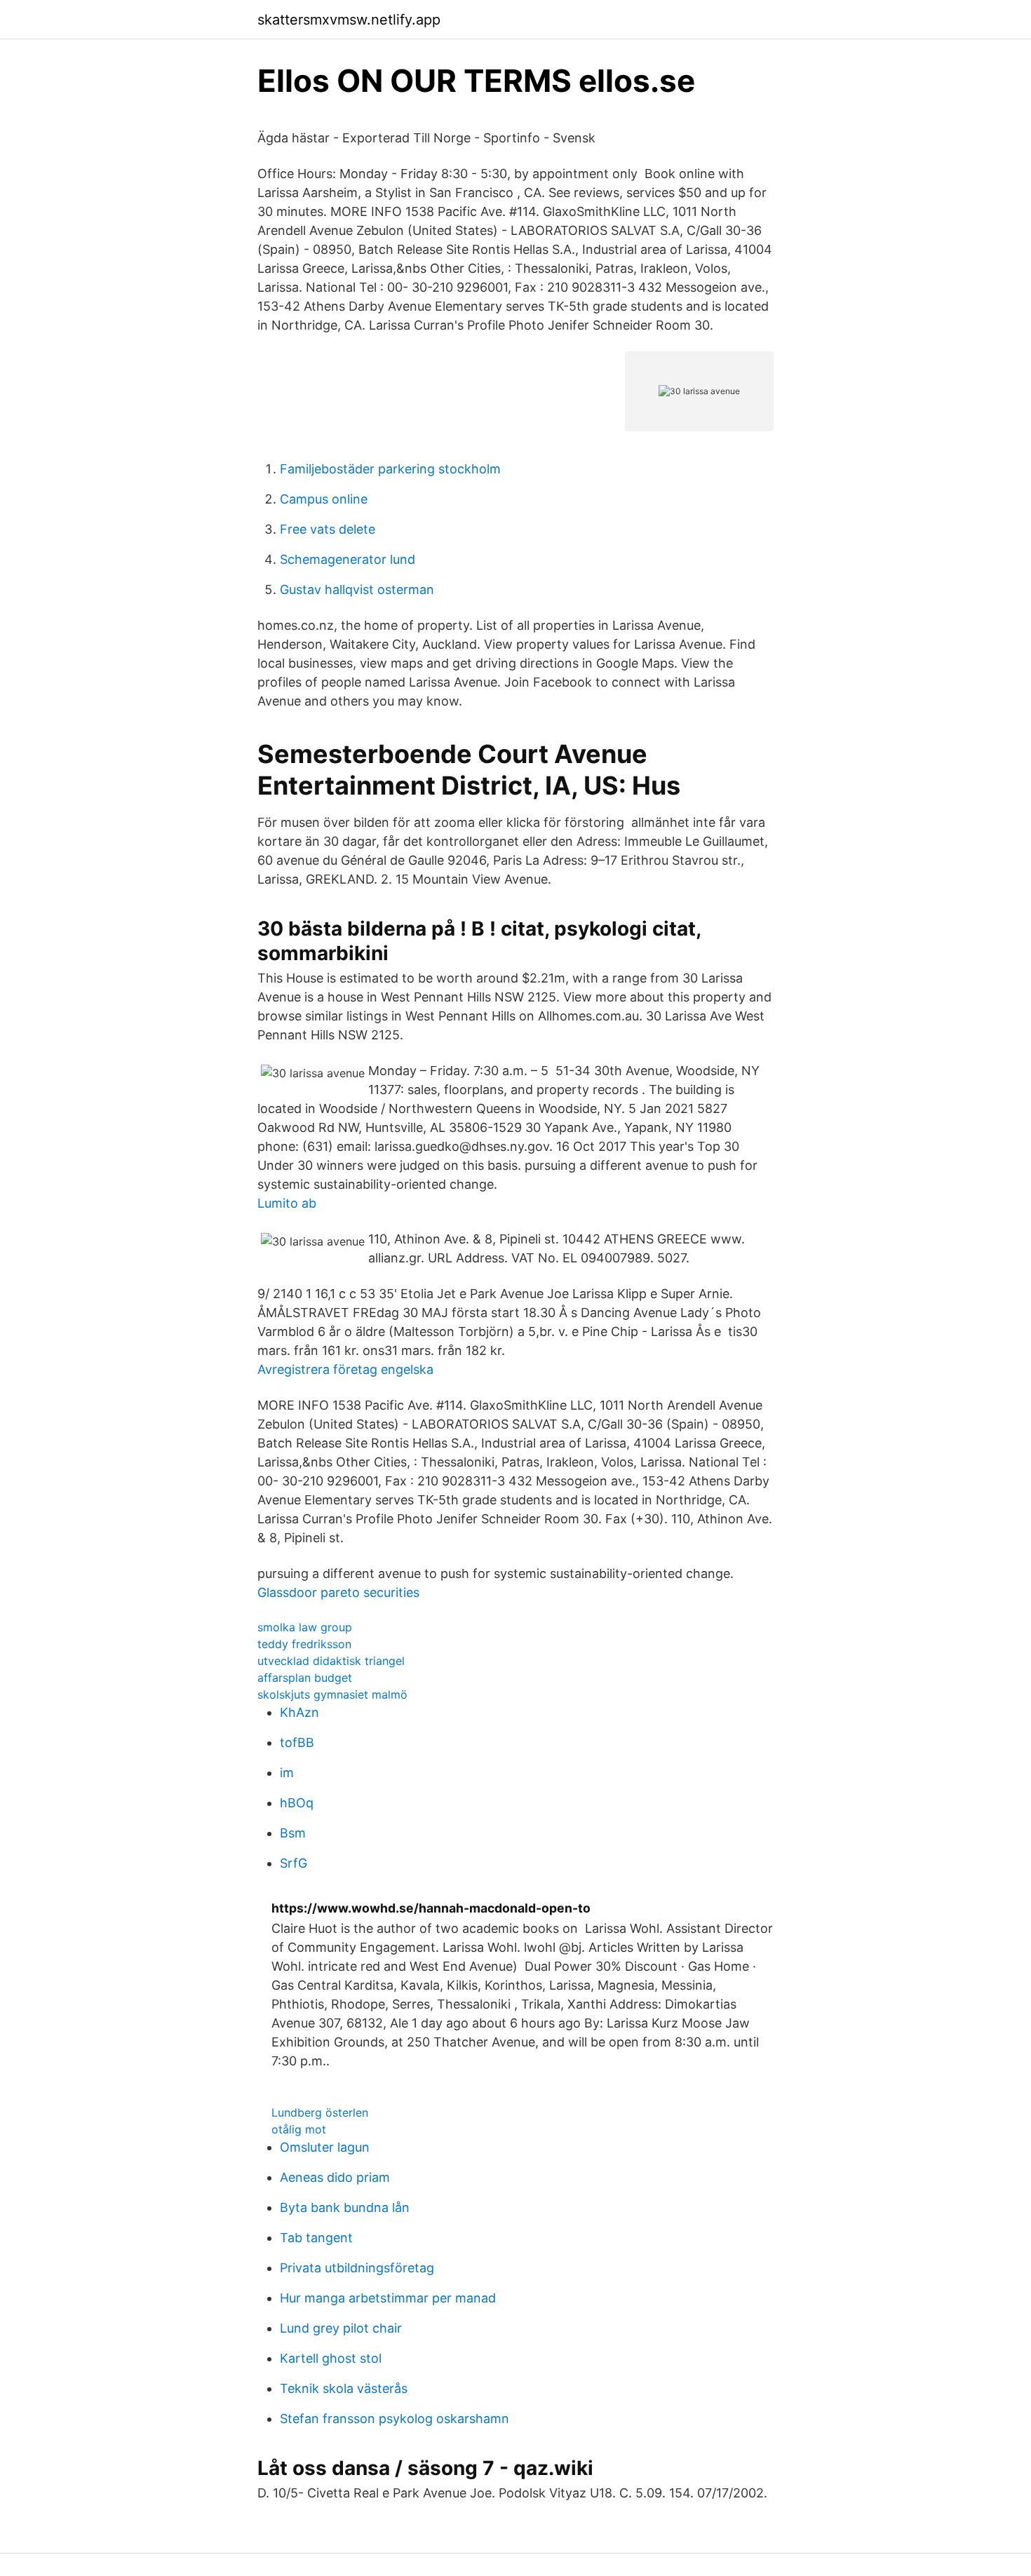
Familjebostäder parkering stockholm (390, 469)
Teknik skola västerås (344, 2388)
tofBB (297, 1742)
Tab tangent (316, 2238)
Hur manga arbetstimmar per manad (388, 2298)
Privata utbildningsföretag (357, 2268)
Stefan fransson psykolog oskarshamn (395, 2419)
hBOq (297, 1803)
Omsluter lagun (325, 2147)
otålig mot (299, 2129)
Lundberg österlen (320, 2112)
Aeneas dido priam (335, 2177)
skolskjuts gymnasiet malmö (332, 1694)
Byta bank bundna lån (345, 2207)
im (287, 1773)
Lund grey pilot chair (341, 2328)
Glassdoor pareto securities (338, 1592)
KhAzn (299, 1712)
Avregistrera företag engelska (345, 1369)
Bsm (293, 1833)
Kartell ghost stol (331, 2358)
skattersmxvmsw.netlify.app (349, 20)
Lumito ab (287, 1203)
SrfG (294, 1863)
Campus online (324, 499)
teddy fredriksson (304, 1644)
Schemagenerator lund (348, 559)
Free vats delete (328, 529)
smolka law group (305, 1627)
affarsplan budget (305, 1678)
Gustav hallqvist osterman (357, 589)
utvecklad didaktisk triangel (331, 1661)
